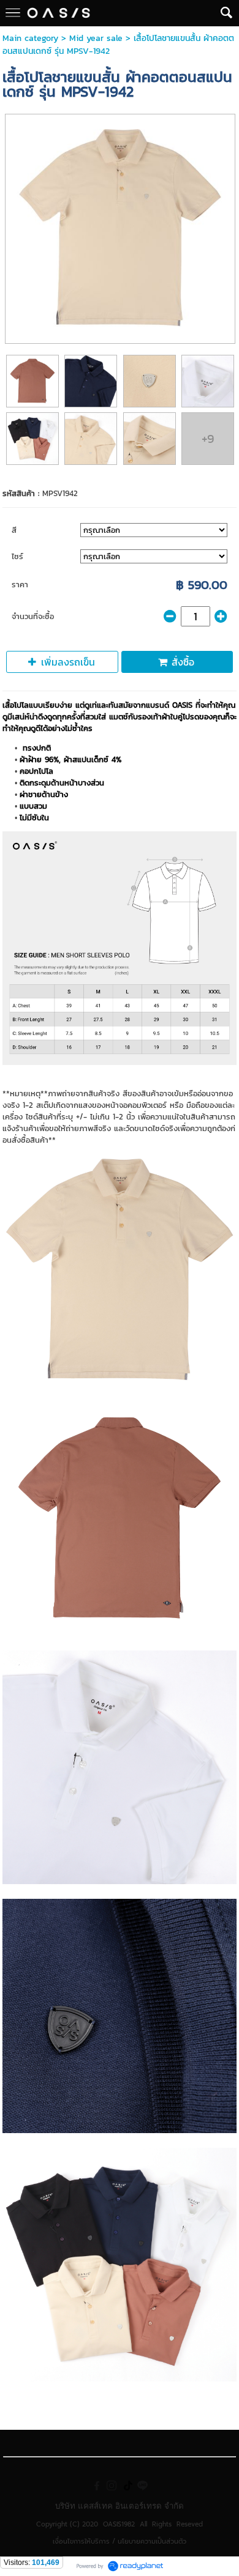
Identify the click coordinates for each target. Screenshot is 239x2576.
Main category (30, 38)
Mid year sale (96, 38)
